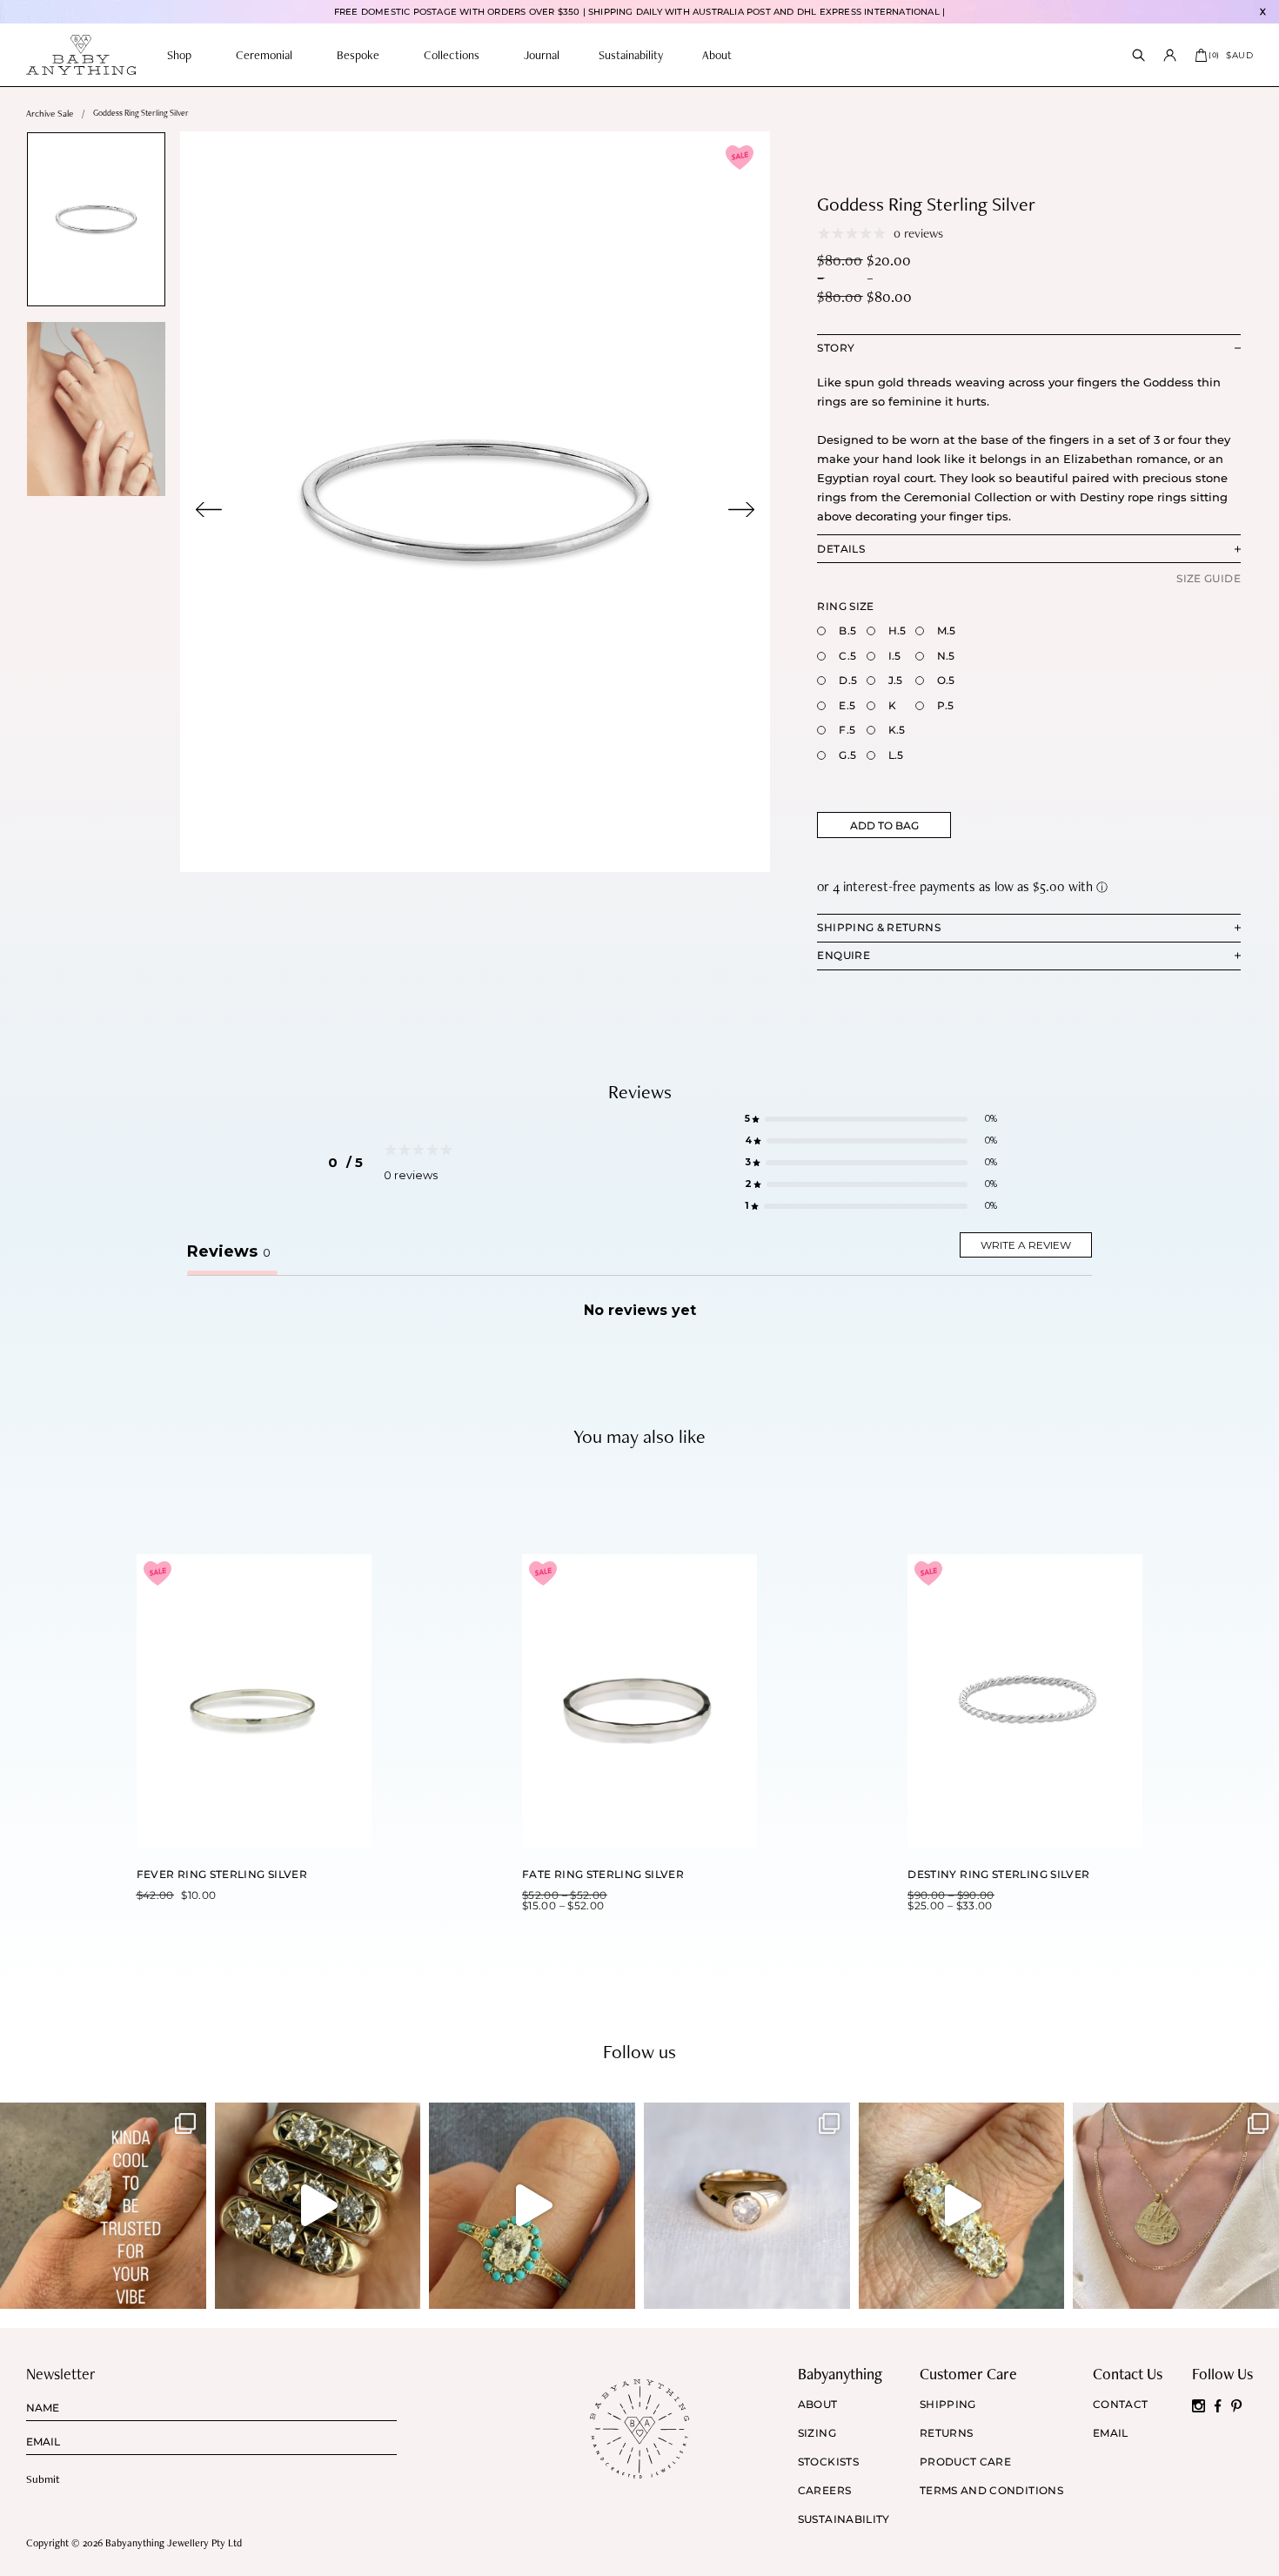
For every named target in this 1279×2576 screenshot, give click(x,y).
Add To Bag (884, 825)
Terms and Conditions (991, 2491)
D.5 (848, 680)
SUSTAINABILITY (844, 2519)
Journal (542, 55)
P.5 (946, 705)
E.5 (847, 705)
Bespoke (358, 55)
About (717, 55)
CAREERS (825, 2491)
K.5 (897, 730)
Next (741, 510)
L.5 (896, 755)
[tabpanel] (475, 502)
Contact (1121, 2405)
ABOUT (818, 2405)
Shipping (948, 2405)
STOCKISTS (828, 2462)
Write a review (1026, 1245)
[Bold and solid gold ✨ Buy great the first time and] (1176, 2206)
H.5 (897, 631)
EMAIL (1111, 2433)
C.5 (847, 656)
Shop (179, 55)
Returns (947, 2433)
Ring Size (845, 606)
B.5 (847, 631)
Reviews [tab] (229, 1251)
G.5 (847, 755)
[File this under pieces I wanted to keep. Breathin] (747, 2206)
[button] (871, 1120)
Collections (452, 55)
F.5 (847, 730)
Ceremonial (264, 55)
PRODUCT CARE (965, 2462)
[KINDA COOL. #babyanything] (103, 2206)
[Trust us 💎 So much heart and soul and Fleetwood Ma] (962, 2206)
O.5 (946, 680)
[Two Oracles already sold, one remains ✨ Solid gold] (318, 2206)
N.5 (946, 656)
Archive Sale (50, 114)
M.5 (947, 631)
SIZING (817, 2433)
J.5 (896, 680)
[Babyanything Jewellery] (81, 55)
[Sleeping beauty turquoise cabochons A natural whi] (532, 2206)
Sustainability (631, 55)
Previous (209, 510)
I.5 (895, 656)
